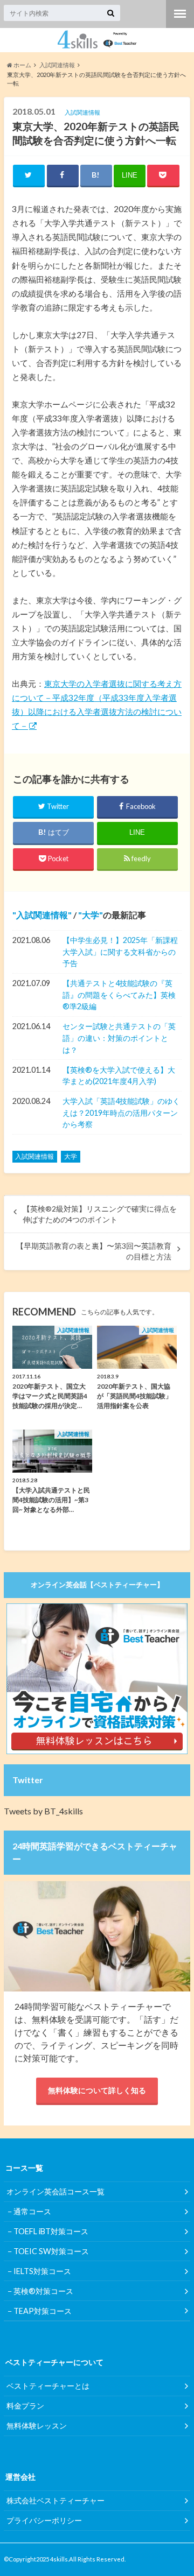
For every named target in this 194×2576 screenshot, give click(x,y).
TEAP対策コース (43, 2311)
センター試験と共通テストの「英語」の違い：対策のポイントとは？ (119, 1038)
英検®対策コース (43, 2291)
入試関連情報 (42, 915)
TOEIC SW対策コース (51, 2251)
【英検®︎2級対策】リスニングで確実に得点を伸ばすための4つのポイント (100, 1214)
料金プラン (25, 2406)
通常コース (32, 2211)
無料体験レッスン (37, 2426)
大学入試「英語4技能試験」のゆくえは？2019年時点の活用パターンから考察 (121, 1113)
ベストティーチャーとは (48, 2386)
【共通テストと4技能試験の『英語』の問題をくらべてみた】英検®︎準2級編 (119, 995)
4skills (59, 2559)
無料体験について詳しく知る (97, 2090)
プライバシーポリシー (44, 2520)
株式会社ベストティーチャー (56, 2500)
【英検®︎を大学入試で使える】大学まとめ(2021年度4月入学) (119, 1076)
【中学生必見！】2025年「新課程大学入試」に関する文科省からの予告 (120, 952)
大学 (91, 915)
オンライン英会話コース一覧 (56, 2191)
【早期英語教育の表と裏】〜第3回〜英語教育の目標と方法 (94, 1251)
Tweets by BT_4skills (43, 1811)
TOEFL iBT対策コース (51, 2231)
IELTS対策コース (42, 2271)
